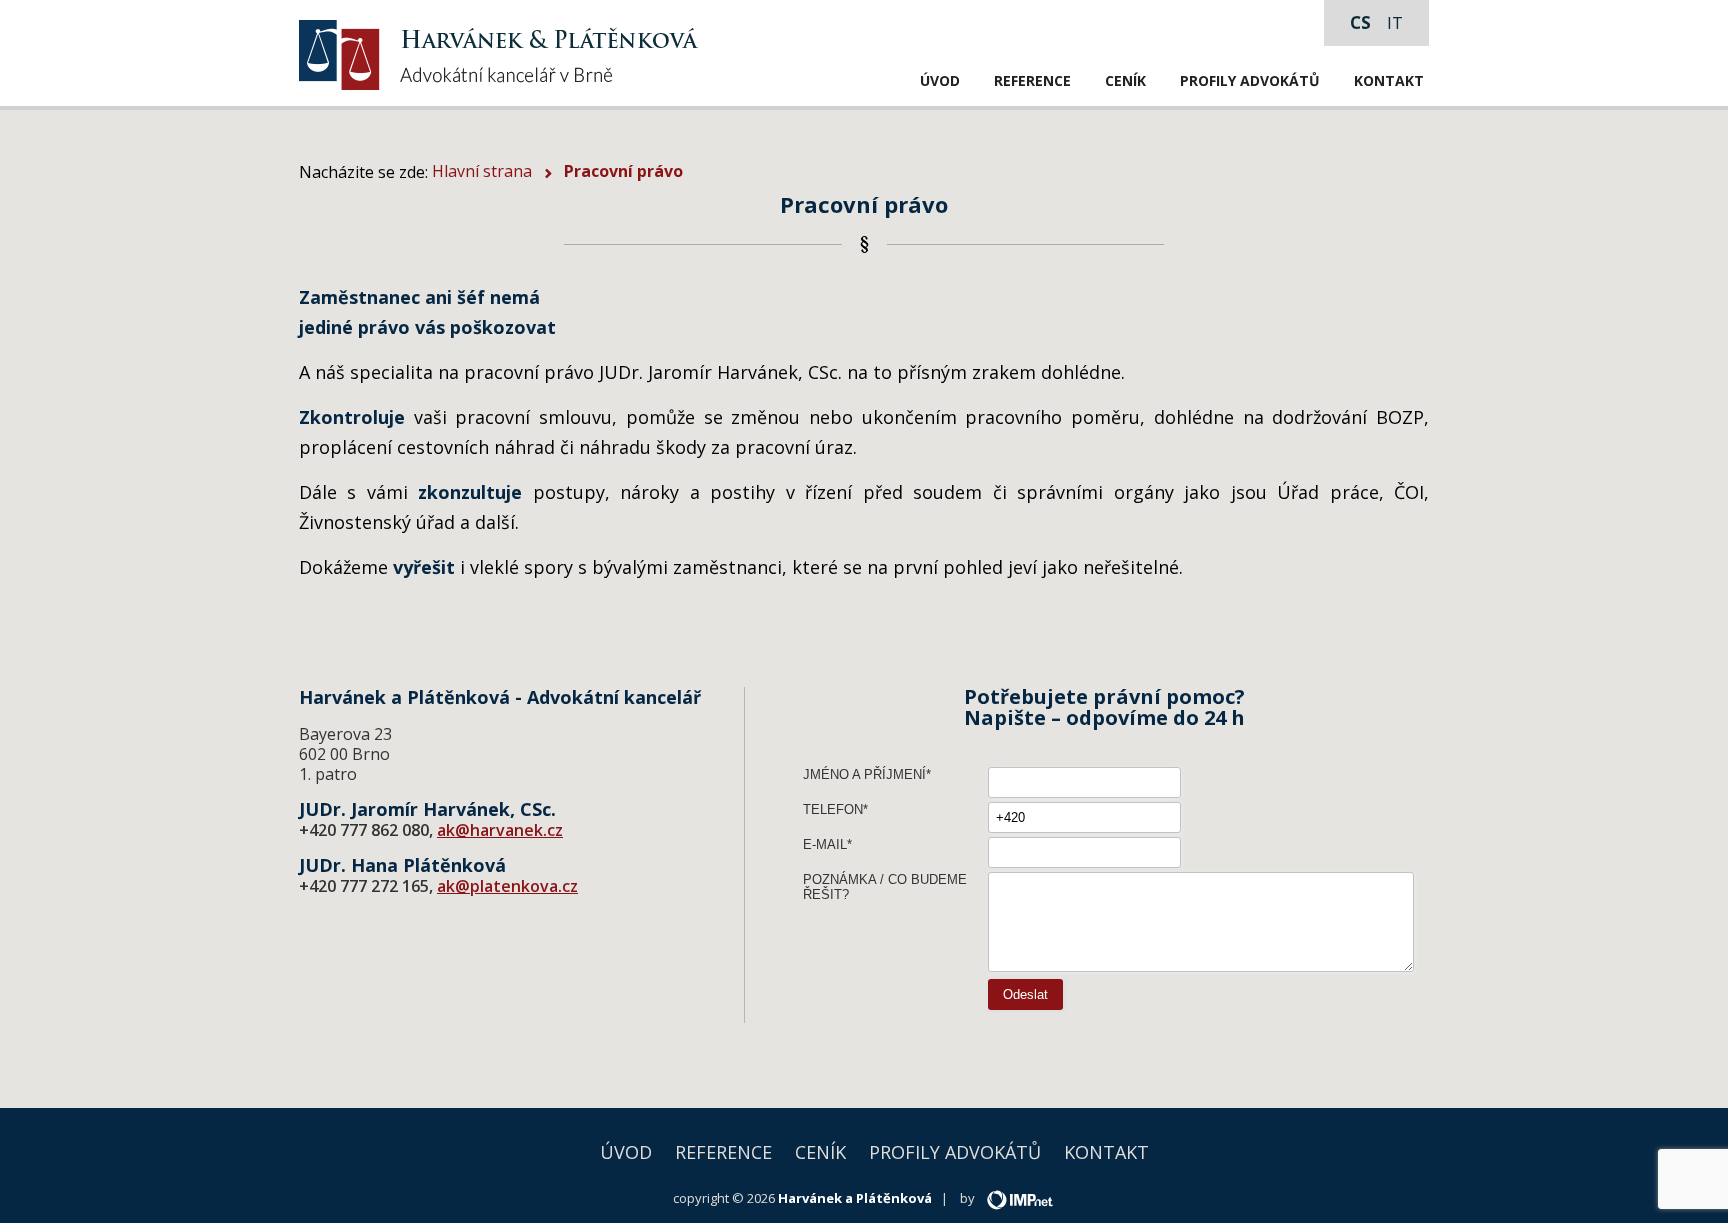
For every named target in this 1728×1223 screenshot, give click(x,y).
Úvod (940, 80)
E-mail (825, 844)
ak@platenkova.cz (507, 886)
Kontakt (1389, 80)
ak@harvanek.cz (500, 830)
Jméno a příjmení (864, 774)
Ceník (1125, 80)
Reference (1032, 80)
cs (1360, 22)
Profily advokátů (1250, 80)
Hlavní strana (482, 171)
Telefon (833, 809)
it (1395, 22)
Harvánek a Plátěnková (855, 1198)
